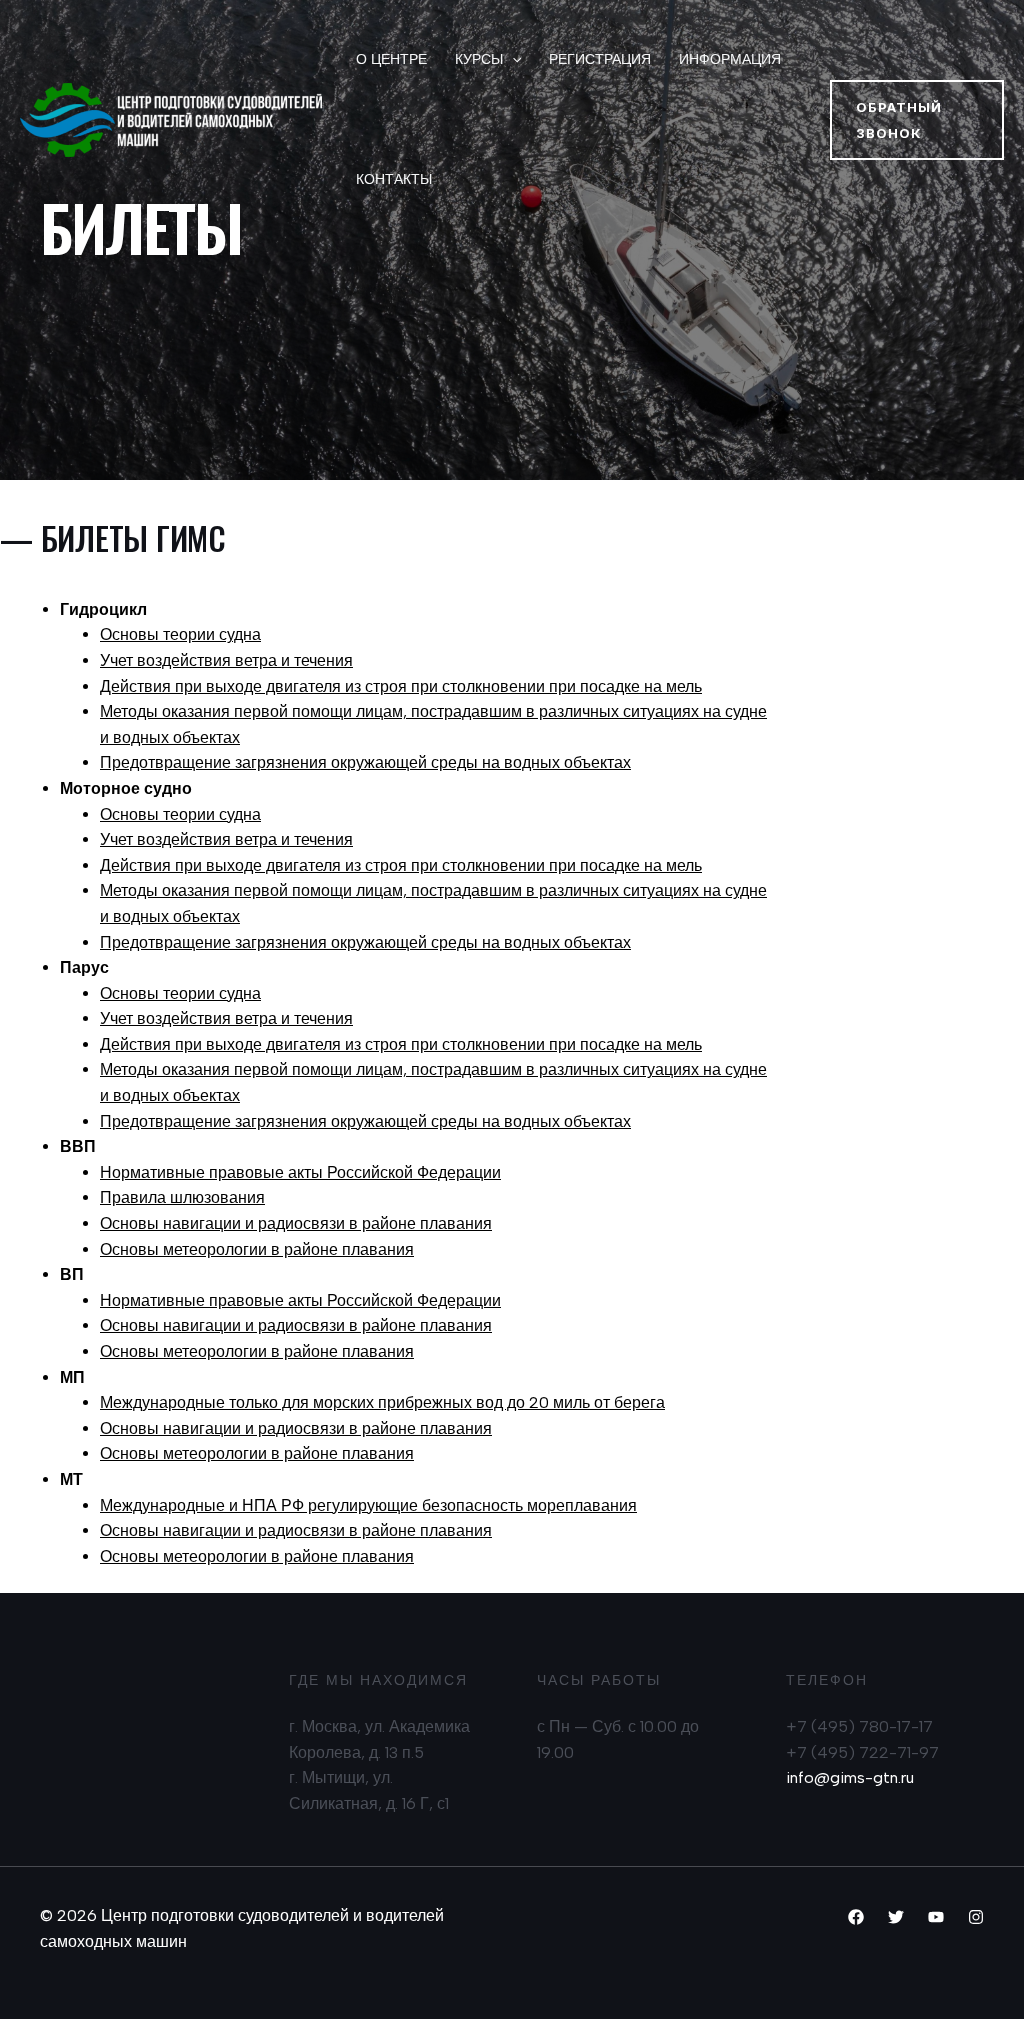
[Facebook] (856, 1917)
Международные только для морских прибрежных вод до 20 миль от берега (382, 1402)
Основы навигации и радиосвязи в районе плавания (296, 1223)
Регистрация (600, 59)
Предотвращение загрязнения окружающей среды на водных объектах (365, 762)
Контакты (394, 179)
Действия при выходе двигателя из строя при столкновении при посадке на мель (401, 686)
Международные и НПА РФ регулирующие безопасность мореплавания (368, 1505)
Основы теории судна (180, 634)
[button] (917, 120)
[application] (512, 60)
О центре (391, 59)
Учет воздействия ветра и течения (226, 660)
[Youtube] (936, 1917)
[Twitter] (896, 1917)
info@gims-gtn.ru (850, 1777)
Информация (730, 59)
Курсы (479, 59)
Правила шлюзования (182, 1197)
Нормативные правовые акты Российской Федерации (300, 1172)
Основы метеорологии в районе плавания (257, 1249)
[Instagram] (976, 1917)
